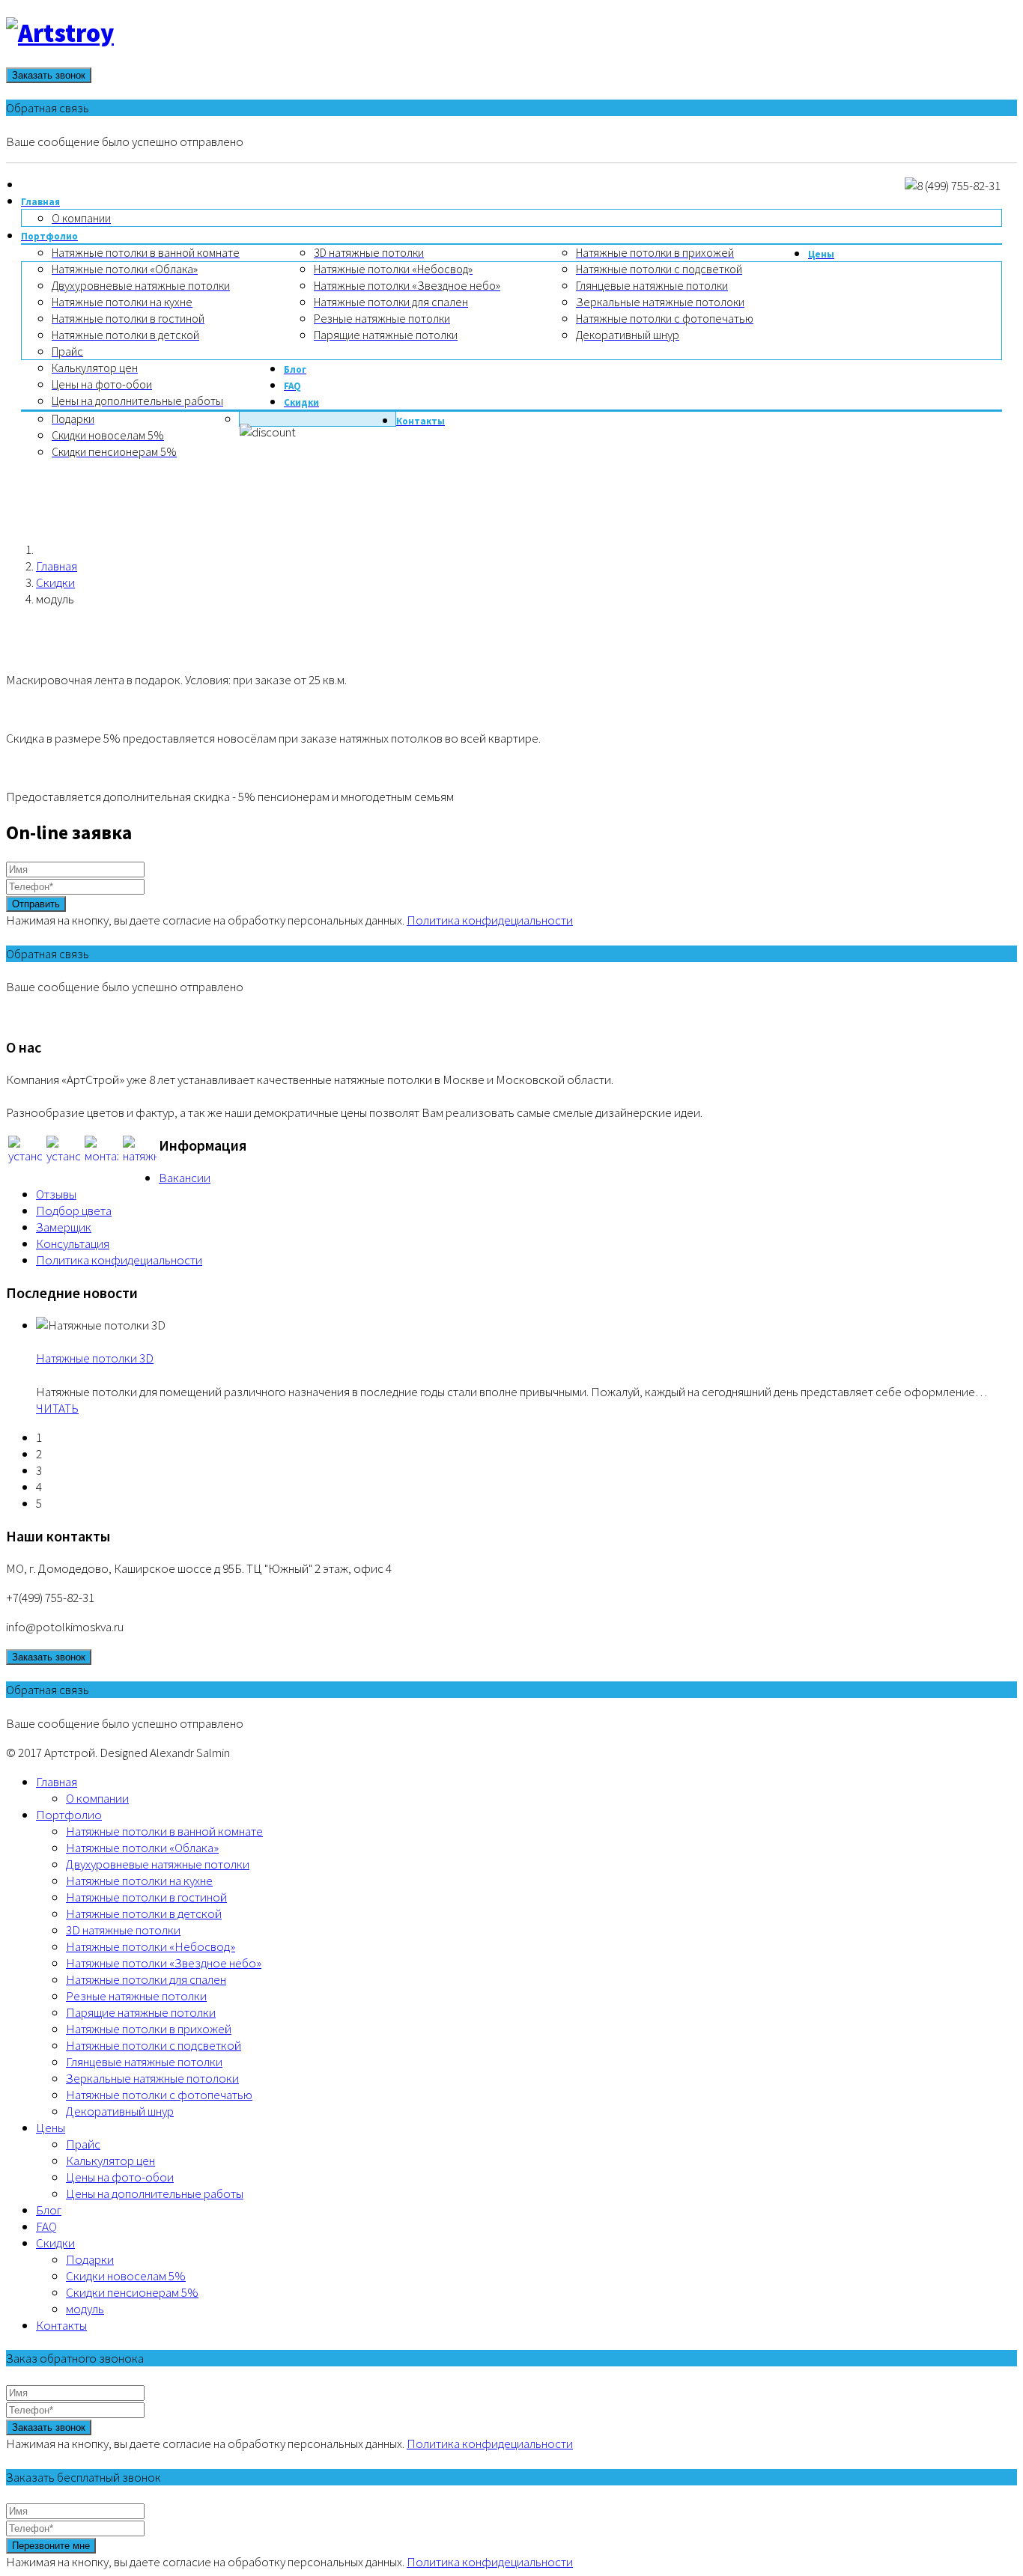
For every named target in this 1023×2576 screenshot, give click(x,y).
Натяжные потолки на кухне (139, 1881)
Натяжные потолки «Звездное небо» (164, 1963)
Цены (51, 2128)
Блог (49, 2210)
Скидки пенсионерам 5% (132, 2292)
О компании (97, 1798)
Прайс (83, 2144)
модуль (85, 2309)
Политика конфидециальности (490, 920)
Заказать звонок (49, 75)
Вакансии (185, 1178)
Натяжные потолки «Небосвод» (151, 1946)
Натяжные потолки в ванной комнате (164, 1831)
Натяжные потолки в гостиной (146, 1897)
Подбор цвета (74, 1211)
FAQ (46, 2226)
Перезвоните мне (51, 2546)
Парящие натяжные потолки (141, 2012)
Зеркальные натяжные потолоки (152, 2078)
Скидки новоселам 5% (126, 2276)
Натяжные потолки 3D (95, 1358)
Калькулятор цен (110, 2161)
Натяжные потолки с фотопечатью (159, 2095)
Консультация (73, 1243)
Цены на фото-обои (120, 2177)
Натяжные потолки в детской (144, 1913)
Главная (57, 566)
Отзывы (56, 1194)
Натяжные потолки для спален (146, 1979)
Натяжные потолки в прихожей (149, 2029)
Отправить (36, 904)
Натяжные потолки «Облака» (142, 1848)
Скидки (55, 582)
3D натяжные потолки (123, 1930)
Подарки (90, 2259)
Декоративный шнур (120, 2111)
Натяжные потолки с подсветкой (154, 2045)
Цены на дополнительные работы (155, 2193)
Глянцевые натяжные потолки (144, 2062)
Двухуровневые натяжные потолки (158, 1864)
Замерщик (64, 1227)
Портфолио (69, 1815)
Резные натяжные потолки (136, 1996)
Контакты (61, 2325)
